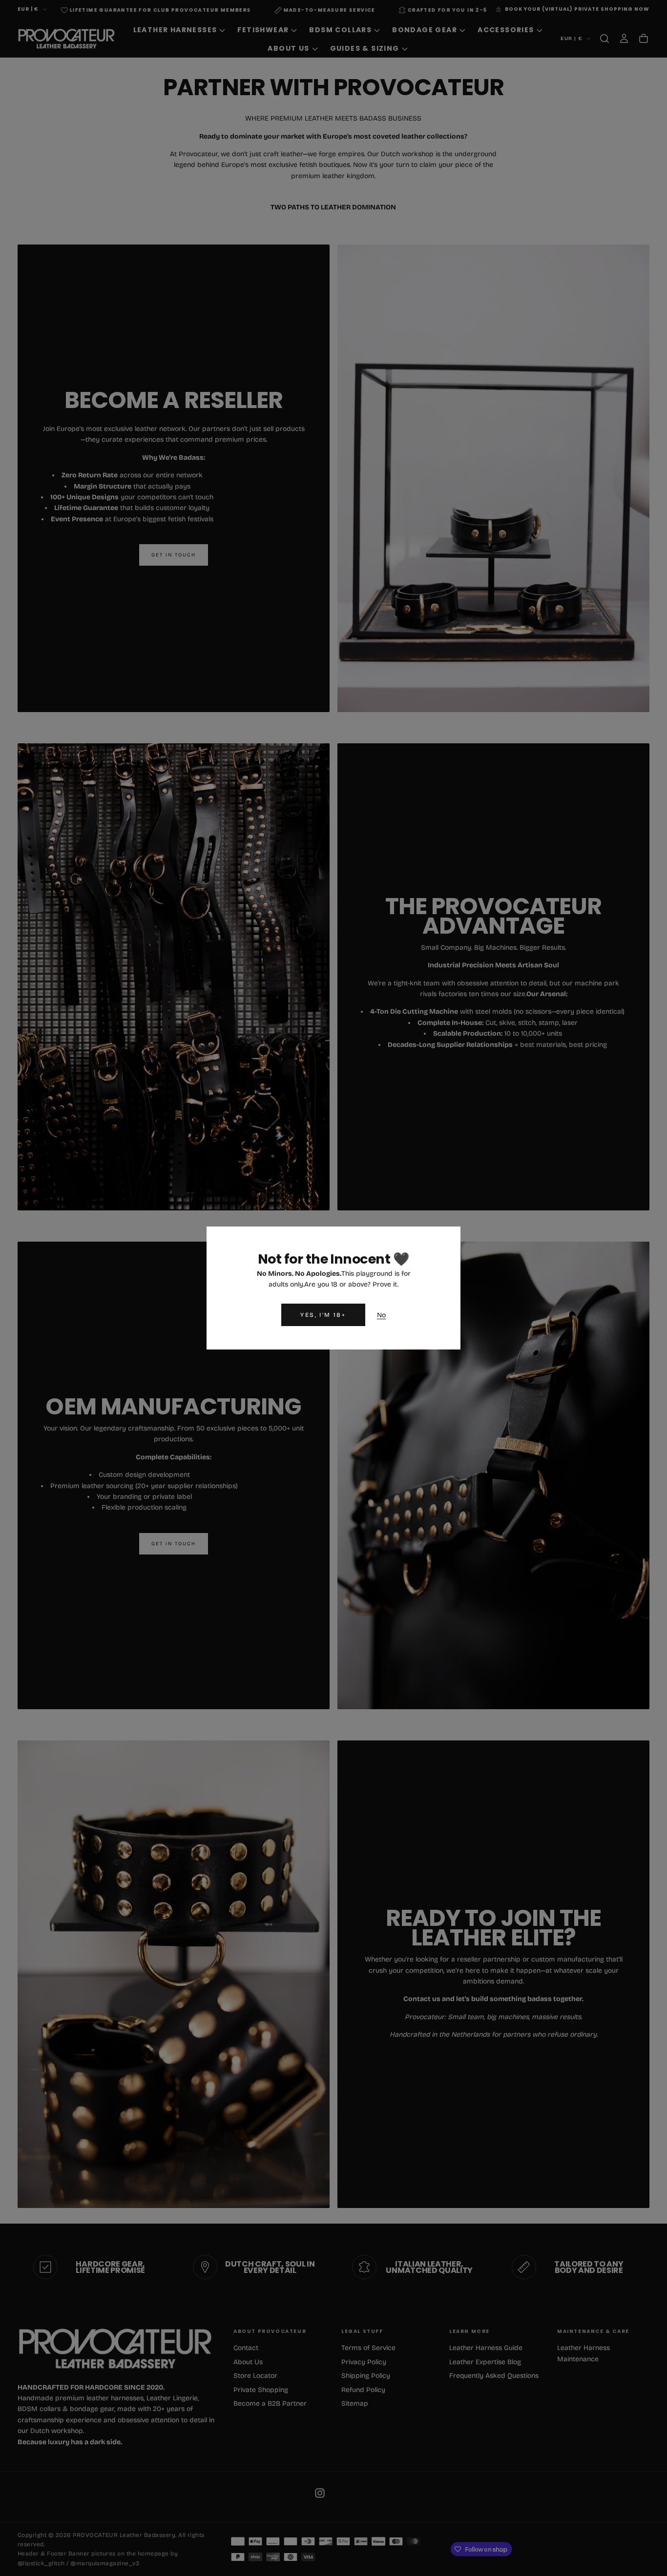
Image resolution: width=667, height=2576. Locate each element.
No (382, 1315)
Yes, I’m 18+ (323, 1315)
